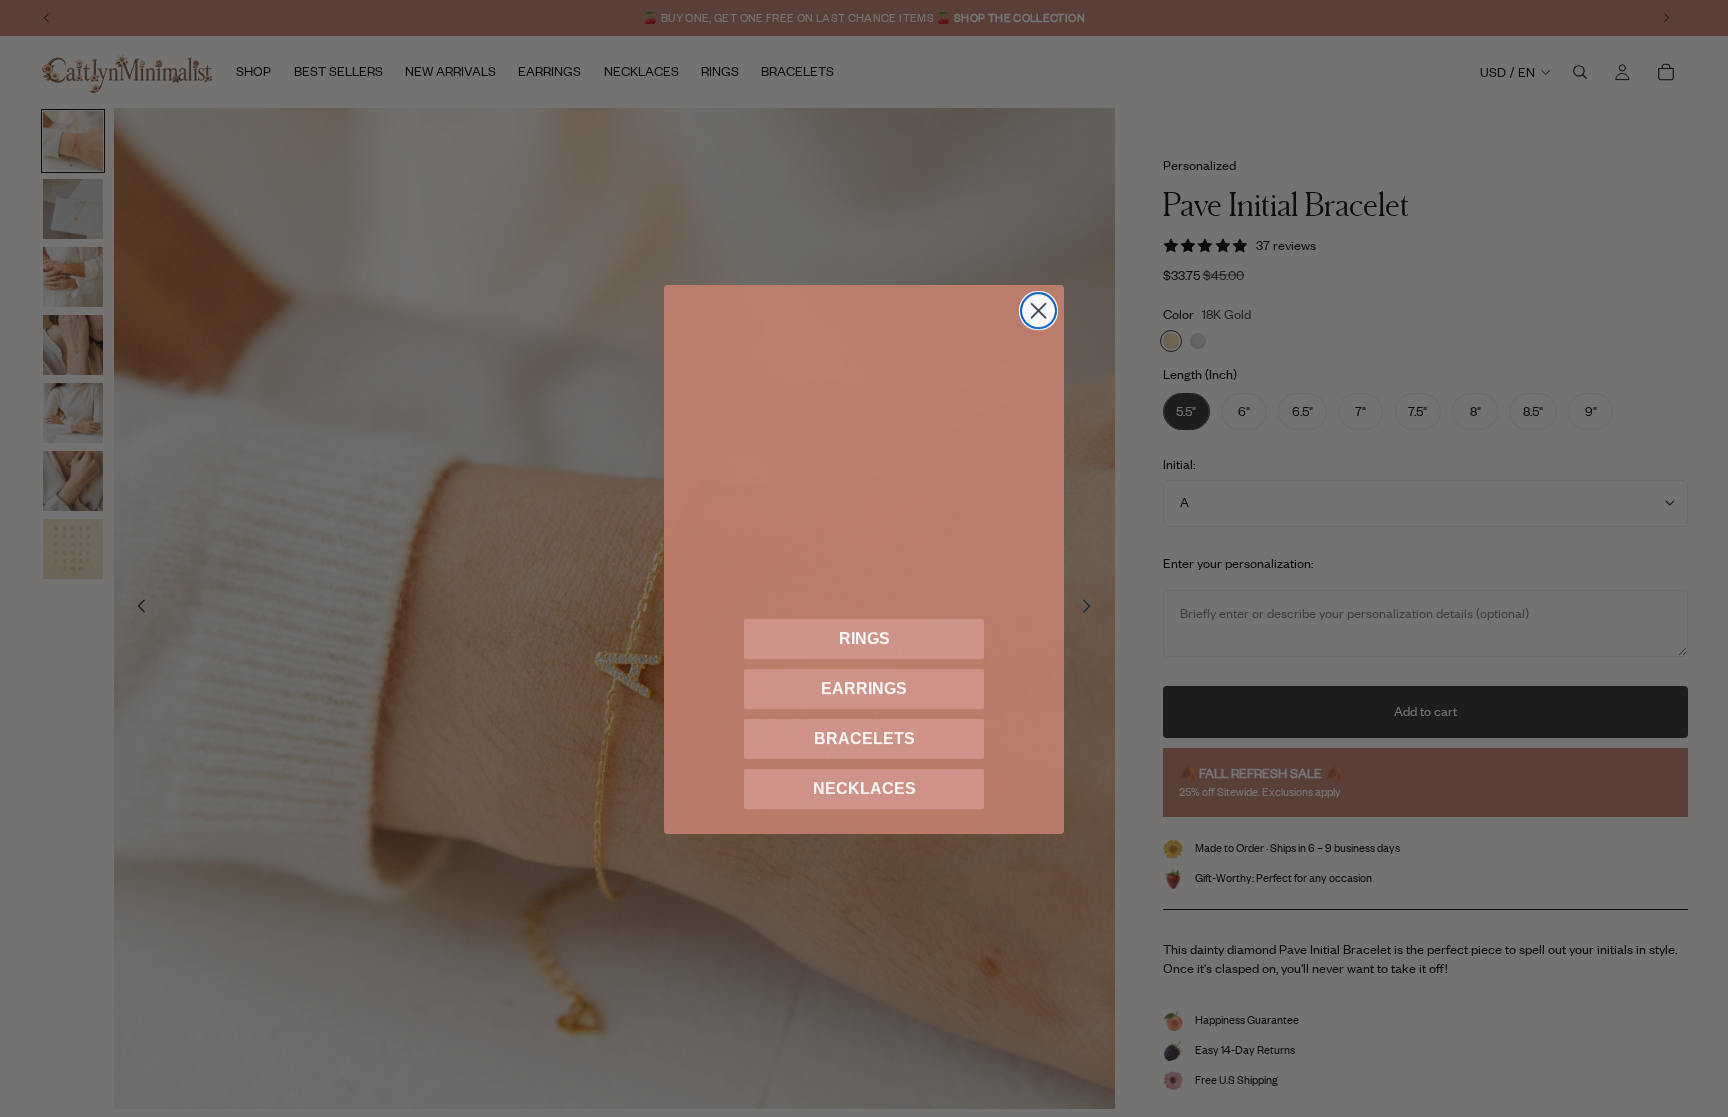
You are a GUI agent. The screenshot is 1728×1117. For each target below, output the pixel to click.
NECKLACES (864, 787)
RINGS (864, 637)
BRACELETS (864, 737)
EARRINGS (864, 687)
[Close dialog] (1038, 309)
